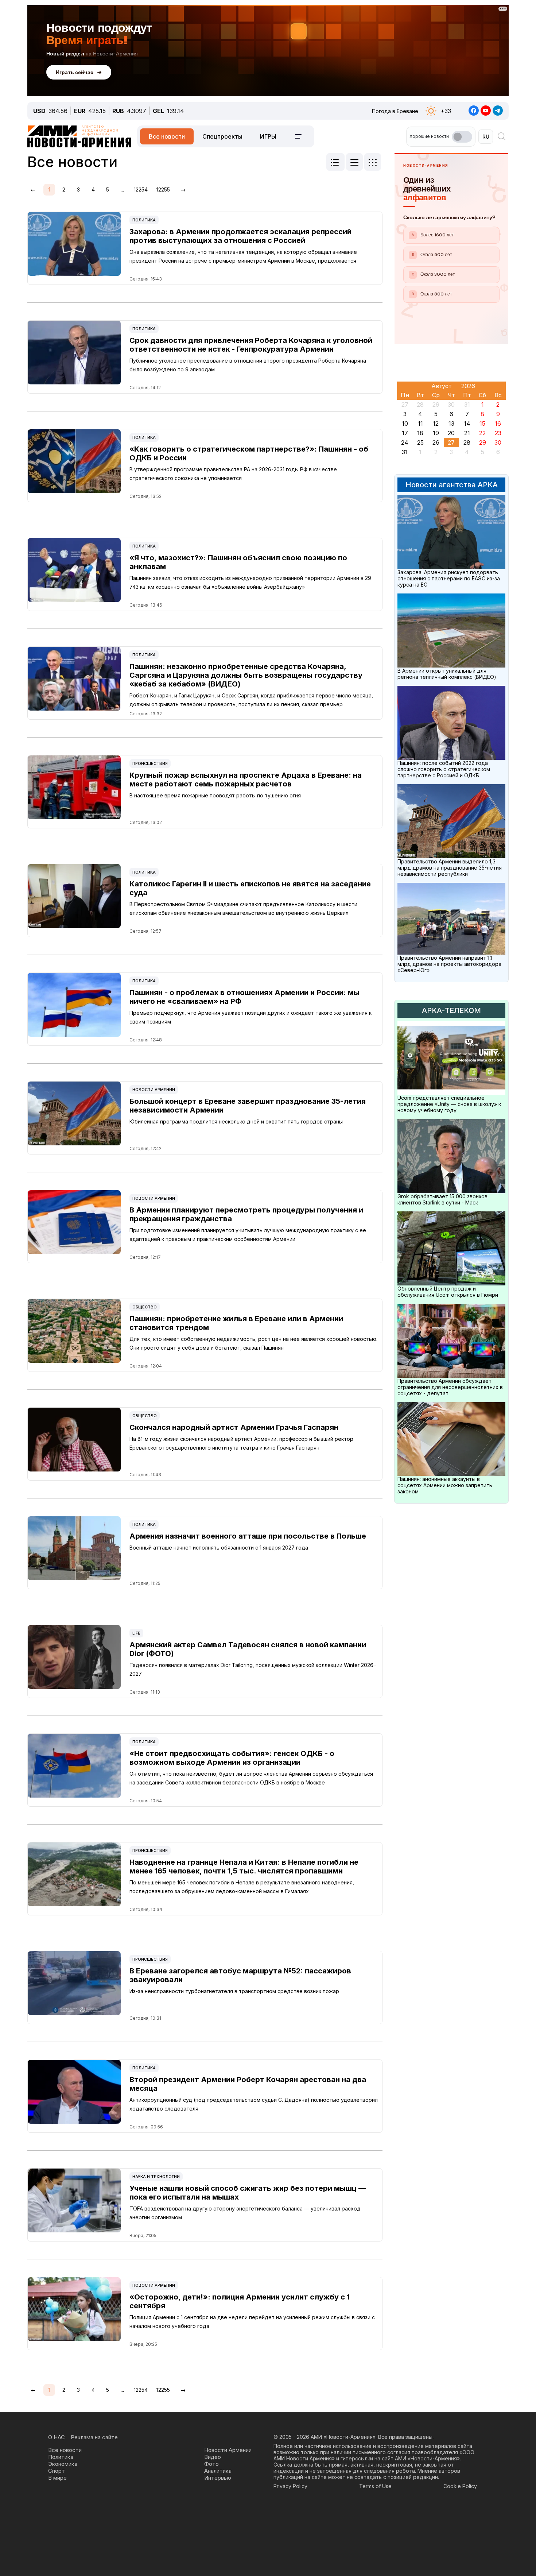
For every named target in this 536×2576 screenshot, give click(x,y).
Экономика (63, 2464)
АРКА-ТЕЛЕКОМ (451, 1010)
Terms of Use (375, 2486)
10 (405, 423)
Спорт (57, 2471)
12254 (141, 189)
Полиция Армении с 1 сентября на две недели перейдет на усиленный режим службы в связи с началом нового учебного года (252, 2322)
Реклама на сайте (94, 2437)
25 (420, 442)
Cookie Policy (460, 2486)
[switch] (462, 137)
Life (136, 1633)
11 (420, 423)
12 (436, 423)
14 (467, 423)
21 (467, 433)
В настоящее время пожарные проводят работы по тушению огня (215, 795)
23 (498, 433)
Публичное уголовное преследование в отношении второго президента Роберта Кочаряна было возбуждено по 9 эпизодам (248, 365)
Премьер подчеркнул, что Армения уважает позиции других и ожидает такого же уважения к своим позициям (250, 1017)
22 (482, 433)
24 (405, 442)
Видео (213, 2457)
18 (420, 433)
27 (451, 442)
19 (436, 433)
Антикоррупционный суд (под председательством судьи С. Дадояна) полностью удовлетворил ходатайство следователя (254, 2104)
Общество (145, 1307)
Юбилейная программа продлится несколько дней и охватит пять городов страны (236, 1121)
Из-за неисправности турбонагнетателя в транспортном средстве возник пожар (234, 1991)
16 (498, 423)
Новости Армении (154, 1090)
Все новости (167, 136)
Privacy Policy (290, 2486)
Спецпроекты (222, 136)
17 (405, 433)
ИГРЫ (268, 136)
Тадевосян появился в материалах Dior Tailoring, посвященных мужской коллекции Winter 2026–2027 (253, 1669)
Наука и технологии (156, 2177)
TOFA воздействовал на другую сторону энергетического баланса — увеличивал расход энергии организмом (245, 2213)
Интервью (218, 2478)
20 (451, 433)
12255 (163, 189)
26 (436, 442)
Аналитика (218, 2471)
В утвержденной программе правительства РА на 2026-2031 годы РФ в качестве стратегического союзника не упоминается (233, 474)
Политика (144, 220)
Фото (211, 2464)
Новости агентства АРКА (452, 485)
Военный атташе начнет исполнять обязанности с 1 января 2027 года (219, 1548)
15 (482, 423)
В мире (57, 2478)
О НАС (57, 2437)
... (122, 189)
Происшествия (150, 763)
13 (451, 423)
